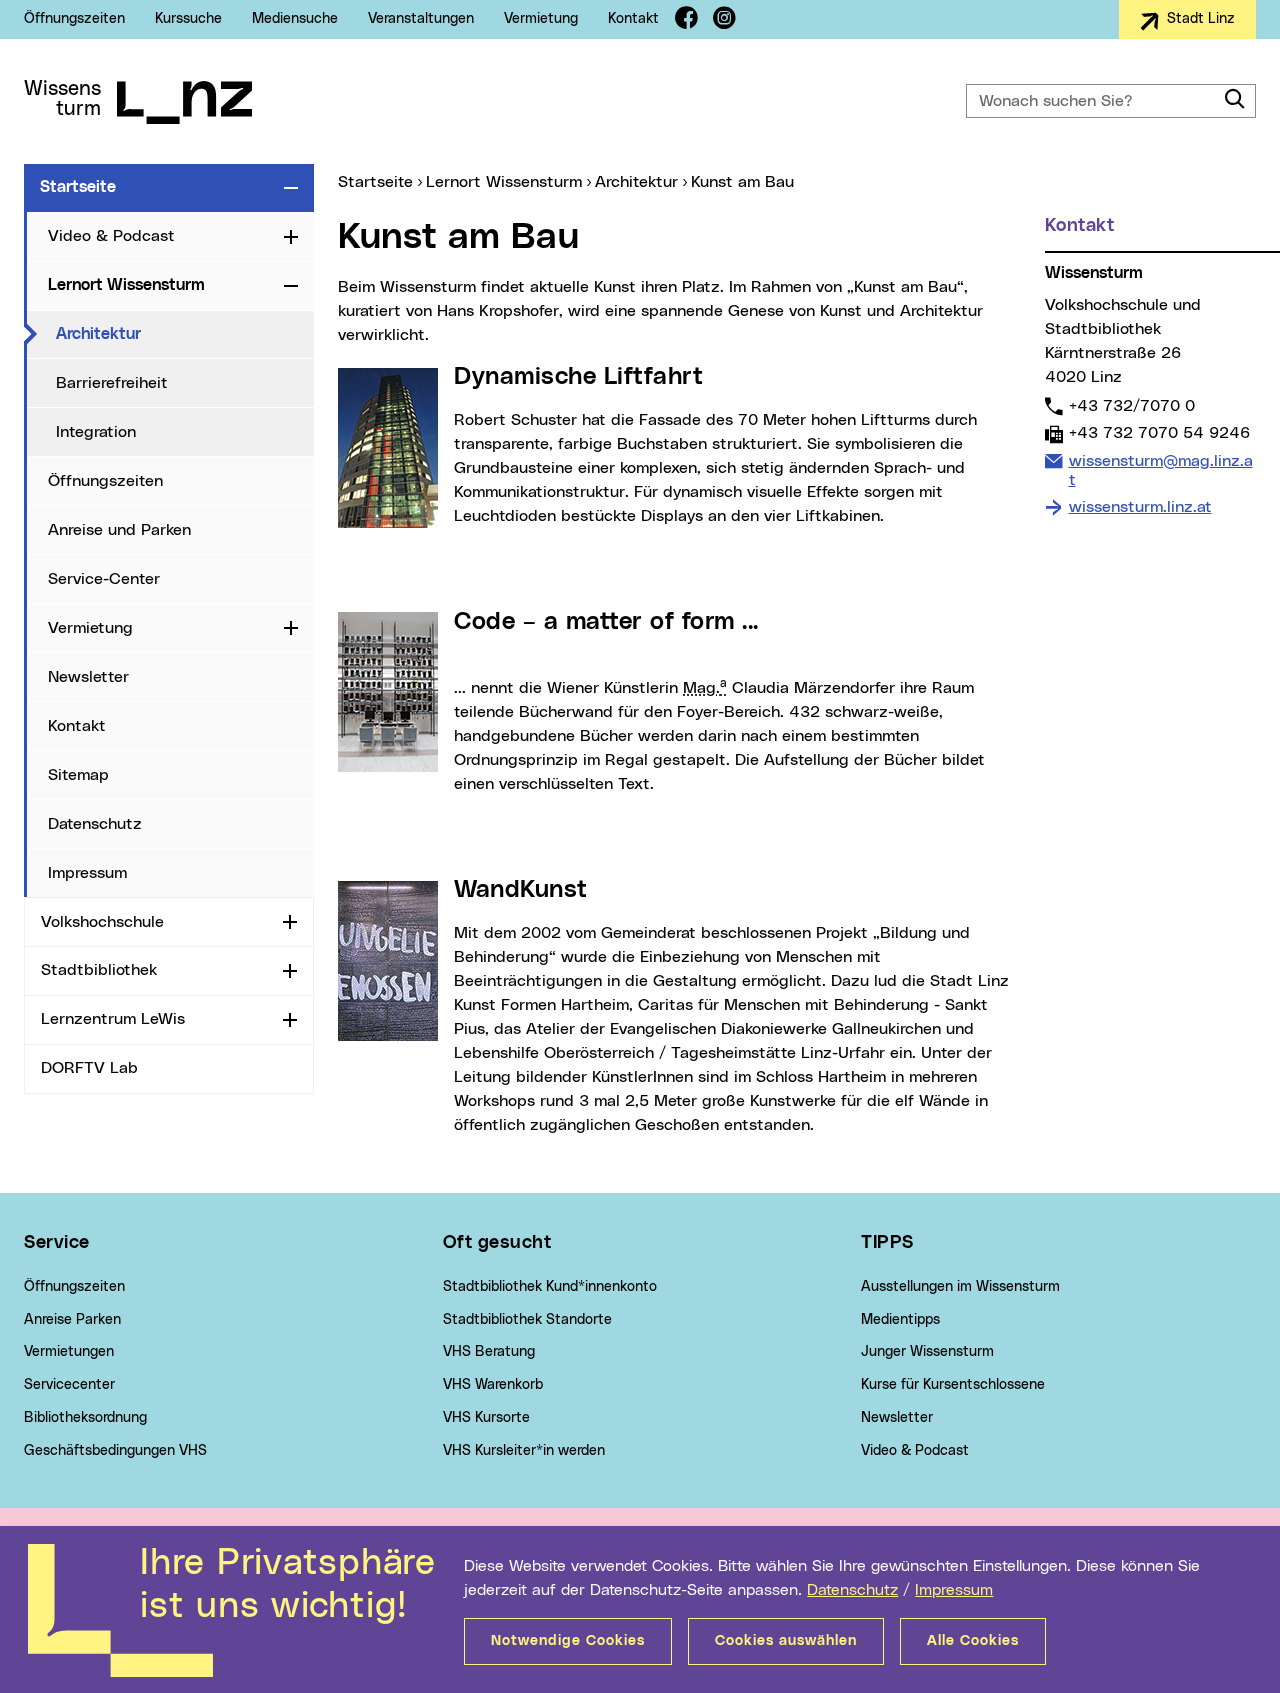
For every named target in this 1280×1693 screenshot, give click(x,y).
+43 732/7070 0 (1131, 405)
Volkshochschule (102, 922)
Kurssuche (188, 19)
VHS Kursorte (486, 1418)
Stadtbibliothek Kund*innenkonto (550, 1287)
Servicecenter (69, 1385)
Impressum (954, 1590)
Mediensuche (295, 19)
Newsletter (88, 677)
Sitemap (78, 775)
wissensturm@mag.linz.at (1160, 470)
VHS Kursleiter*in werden (524, 1451)
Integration (96, 432)
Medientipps (900, 1320)
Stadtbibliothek (99, 970)
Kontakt (633, 19)
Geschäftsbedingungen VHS (115, 1451)
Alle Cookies (973, 1641)
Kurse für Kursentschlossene (953, 1385)
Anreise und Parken (119, 530)
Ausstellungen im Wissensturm (960, 1287)
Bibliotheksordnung (85, 1418)
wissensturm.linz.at (1140, 507)
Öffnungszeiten (74, 19)
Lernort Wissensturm (126, 285)
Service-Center (104, 579)
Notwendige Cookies (568, 1641)
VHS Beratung (489, 1352)
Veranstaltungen (421, 19)
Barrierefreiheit (112, 383)
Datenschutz (852, 1590)
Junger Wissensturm (927, 1352)
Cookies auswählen (786, 1641)
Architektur (181, 333)
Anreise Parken (72, 1320)
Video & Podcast (111, 236)
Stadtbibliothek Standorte (527, 1320)
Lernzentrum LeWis (113, 1019)
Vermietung (541, 19)
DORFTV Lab (89, 1068)
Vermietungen (69, 1352)
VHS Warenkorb (493, 1385)
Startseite (78, 187)
